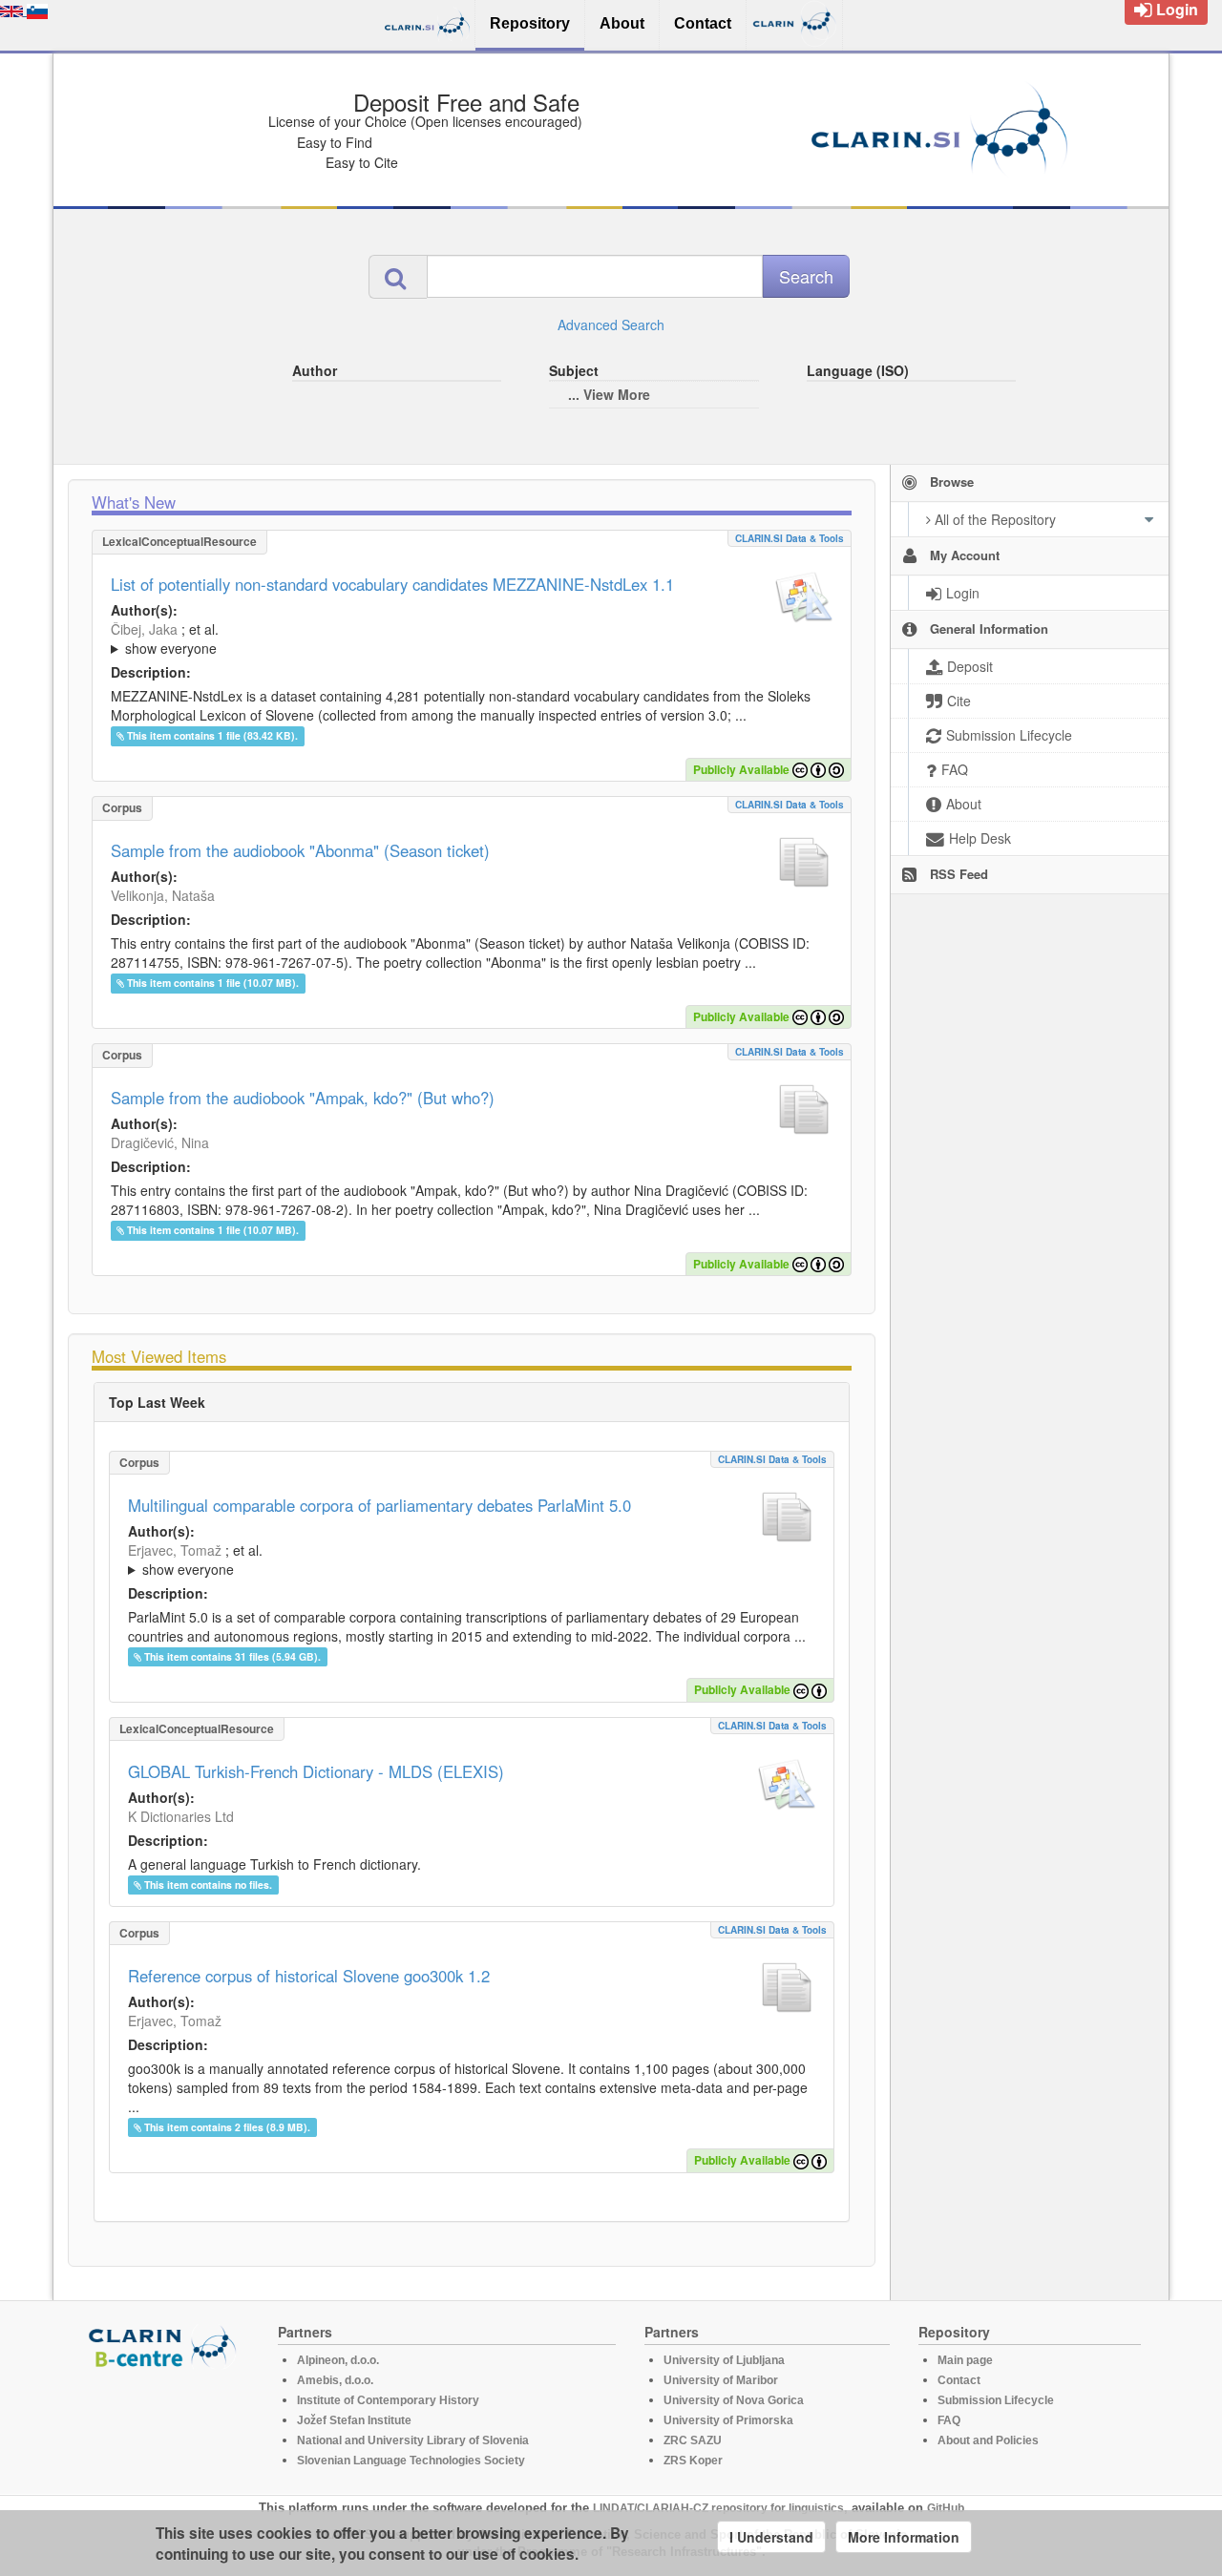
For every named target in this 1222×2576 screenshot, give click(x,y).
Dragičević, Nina (160, 1142)
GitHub (946, 2508)
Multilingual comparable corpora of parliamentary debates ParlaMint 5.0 (379, 1505)
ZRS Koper (693, 2461)
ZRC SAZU (693, 2440)
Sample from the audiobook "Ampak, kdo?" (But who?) (303, 1098)
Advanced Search (611, 325)
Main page (965, 2360)
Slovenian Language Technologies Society (411, 2461)
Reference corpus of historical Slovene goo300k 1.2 (309, 1976)
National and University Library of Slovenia (413, 2440)
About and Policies (988, 2440)
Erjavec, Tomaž (175, 1550)
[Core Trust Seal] (165, 2423)
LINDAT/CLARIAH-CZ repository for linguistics (718, 2508)
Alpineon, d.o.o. (338, 2360)
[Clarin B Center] (165, 2346)
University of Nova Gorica (734, 2400)
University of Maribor (721, 2380)
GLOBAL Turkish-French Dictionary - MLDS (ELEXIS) (316, 1771)
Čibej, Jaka (144, 629)
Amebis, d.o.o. (335, 2380)
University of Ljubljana (724, 2360)
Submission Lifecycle (996, 2400)
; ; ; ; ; (366, 639)
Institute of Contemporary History (388, 2400)
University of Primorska (728, 2420)
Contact (959, 2380)
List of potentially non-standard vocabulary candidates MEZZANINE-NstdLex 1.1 (392, 584)
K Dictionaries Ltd (181, 1816)
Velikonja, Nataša (163, 895)
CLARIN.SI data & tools (790, 538)
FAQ (949, 2420)
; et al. (165, 639)
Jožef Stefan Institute (354, 2420)
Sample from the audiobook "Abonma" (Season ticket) (300, 850)
